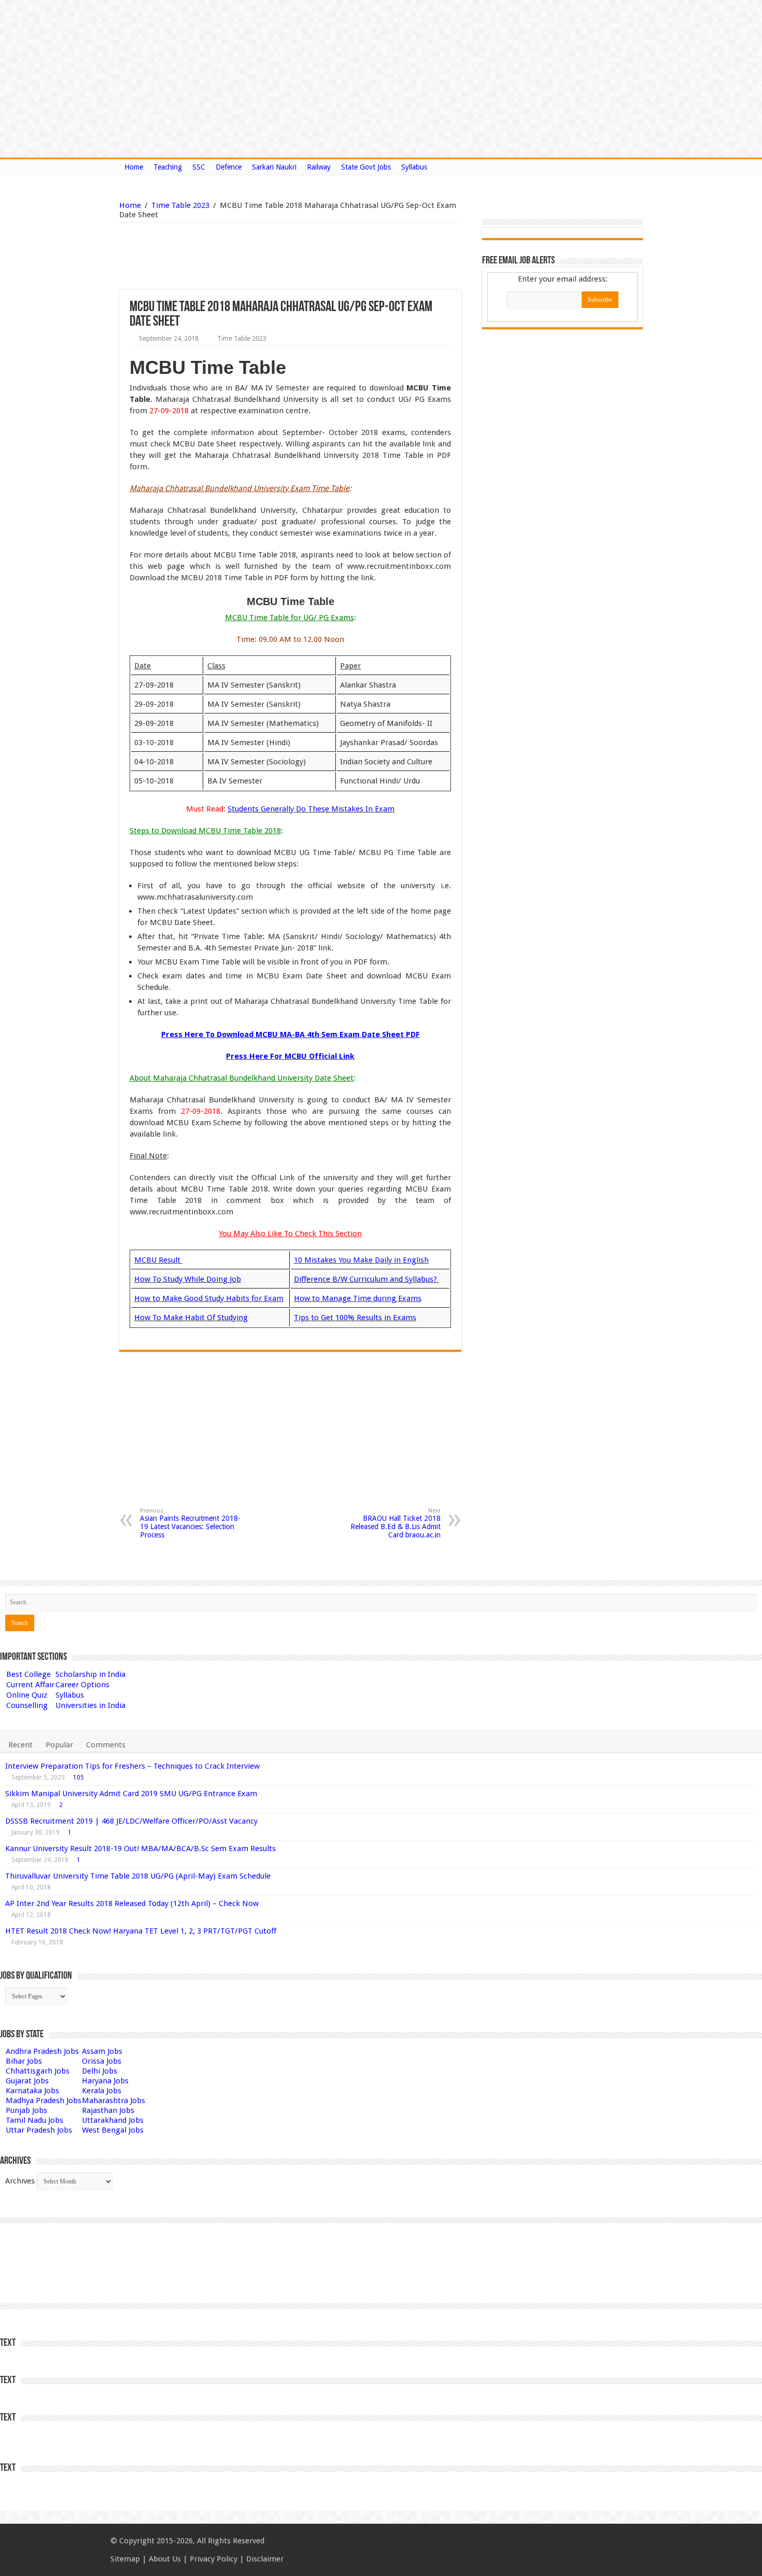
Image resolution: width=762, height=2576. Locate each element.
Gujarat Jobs (27, 2081)
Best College (29, 1674)
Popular (59, 1745)
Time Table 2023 (180, 205)
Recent (20, 1745)
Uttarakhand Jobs (113, 2120)
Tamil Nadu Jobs (34, 2120)
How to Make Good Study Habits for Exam (209, 1298)
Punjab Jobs (26, 2110)
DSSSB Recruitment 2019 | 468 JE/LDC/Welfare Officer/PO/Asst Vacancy (131, 1821)
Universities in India (90, 1705)
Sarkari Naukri (274, 167)
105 (79, 1777)
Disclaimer (265, 2559)
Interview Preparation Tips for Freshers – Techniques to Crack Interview (132, 1766)
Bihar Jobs (24, 2061)
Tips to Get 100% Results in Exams (355, 1318)
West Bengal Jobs (113, 2130)
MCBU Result (158, 1260)
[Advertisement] (237, 256)
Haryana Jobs (105, 2081)
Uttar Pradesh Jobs (39, 2130)
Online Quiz (27, 1695)
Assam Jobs (102, 2051)
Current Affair (30, 1685)
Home (134, 167)
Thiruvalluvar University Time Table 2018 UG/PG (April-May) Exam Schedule (138, 1876)
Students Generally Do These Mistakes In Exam (311, 809)
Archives (20, 2181)
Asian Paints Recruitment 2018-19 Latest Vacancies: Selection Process (190, 1523)
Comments (106, 1745)
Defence (229, 167)
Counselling (27, 1705)
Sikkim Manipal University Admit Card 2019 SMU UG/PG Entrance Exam (131, 1794)
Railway (319, 167)
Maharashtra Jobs (114, 2101)
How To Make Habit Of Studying (191, 1318)
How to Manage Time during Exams (358, 1298)
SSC (199, 167)
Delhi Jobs (100, 2071)
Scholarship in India (90, 1674)
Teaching (168, 167)
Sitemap (125, 2559)
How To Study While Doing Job (188, 1279)
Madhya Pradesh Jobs (44, 2101)
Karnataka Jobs (32, 2091)
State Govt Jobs (366, 167)
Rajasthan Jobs (108, 2110)
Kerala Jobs (102, 2091)
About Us (165, 2559)
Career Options (82, 1685)
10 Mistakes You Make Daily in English (361, 1260)
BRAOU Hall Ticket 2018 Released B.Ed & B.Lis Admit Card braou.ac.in (396, 1523)
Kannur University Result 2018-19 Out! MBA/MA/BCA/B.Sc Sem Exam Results (140, 1849)
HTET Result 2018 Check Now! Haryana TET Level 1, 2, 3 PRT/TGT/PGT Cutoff (141, 1931)
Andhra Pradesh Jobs (42, 2051)
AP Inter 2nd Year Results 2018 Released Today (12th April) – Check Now (132, 1903)
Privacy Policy (214, 2559)
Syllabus (414, 167)
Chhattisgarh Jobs (38, 2071)
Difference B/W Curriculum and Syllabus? (366, 1279)
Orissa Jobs (102, 2061)
